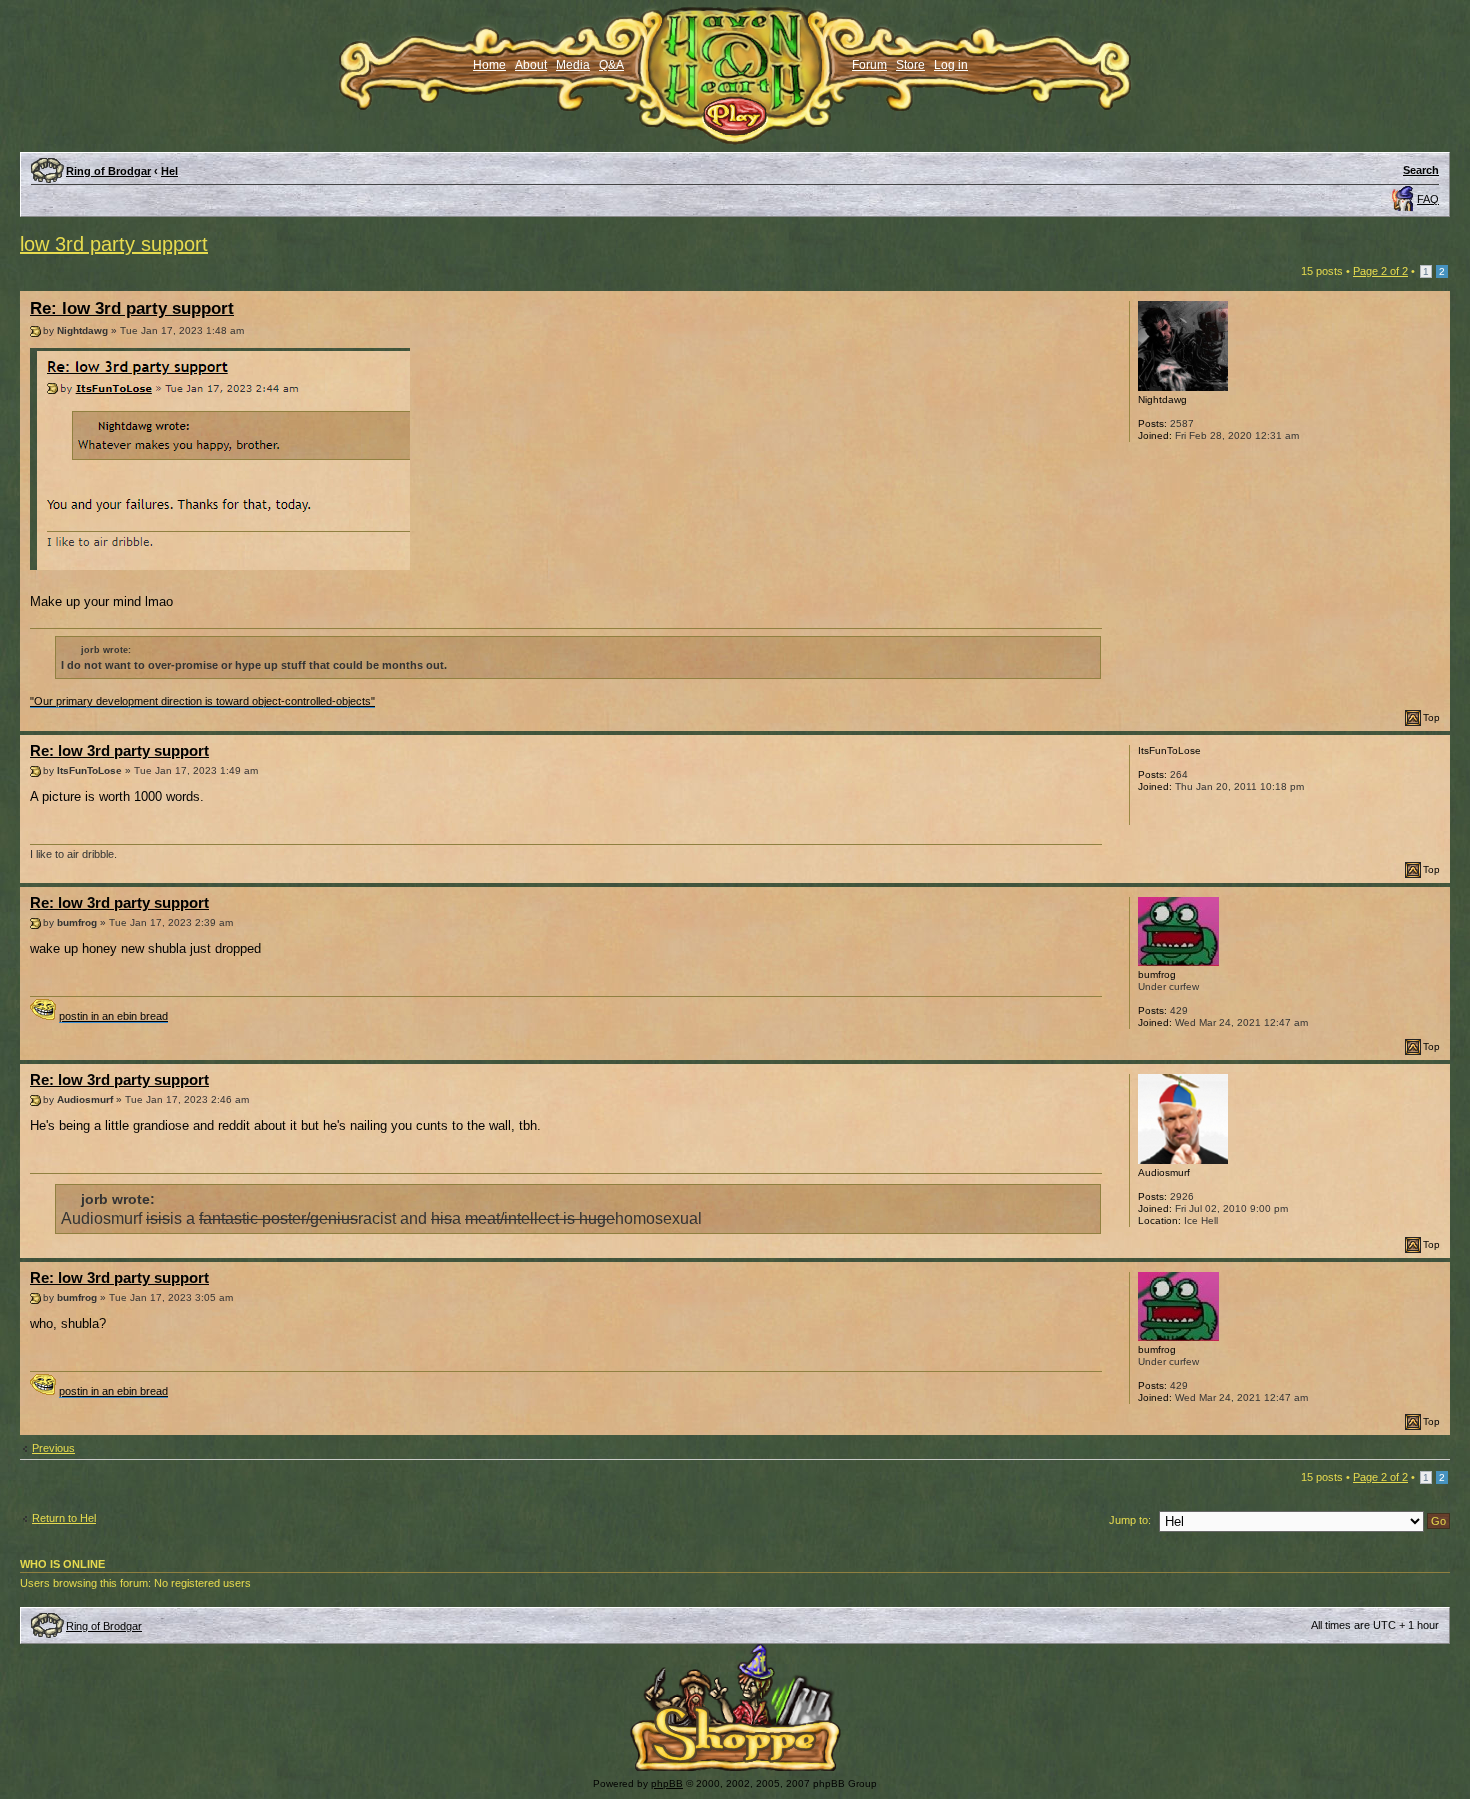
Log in (951, 65)
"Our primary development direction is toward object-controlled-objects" (202, 701)
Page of (1380, 271)
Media (573, 65)
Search (1421, 170)
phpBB (667, 1783)
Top (1431, 717)
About (531, 65)
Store (910, 65)
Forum (869, 65)
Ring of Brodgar (108, 171)
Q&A (611, 65)
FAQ (1428, 199)
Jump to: (1130, 1520)
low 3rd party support (114, 244)
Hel (169, 171)
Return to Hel (64, 1518)
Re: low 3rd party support (132, 308)
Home (489, 65)
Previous (53, 1448)
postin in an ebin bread (113, 1016)
